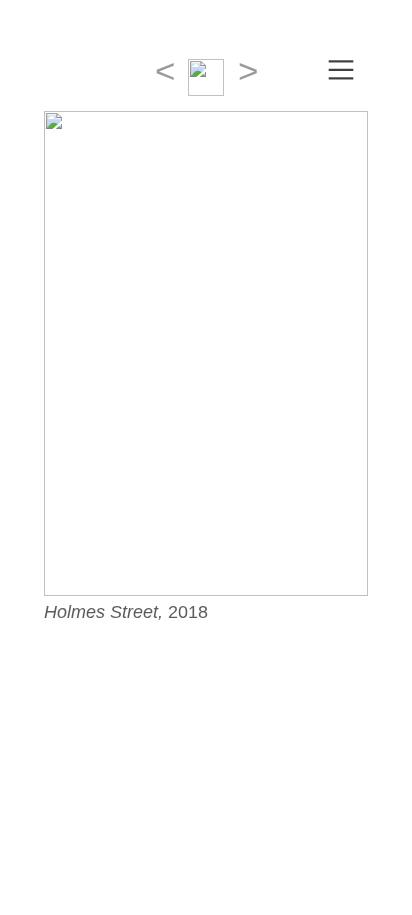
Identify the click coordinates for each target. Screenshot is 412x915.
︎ (341, 70)
